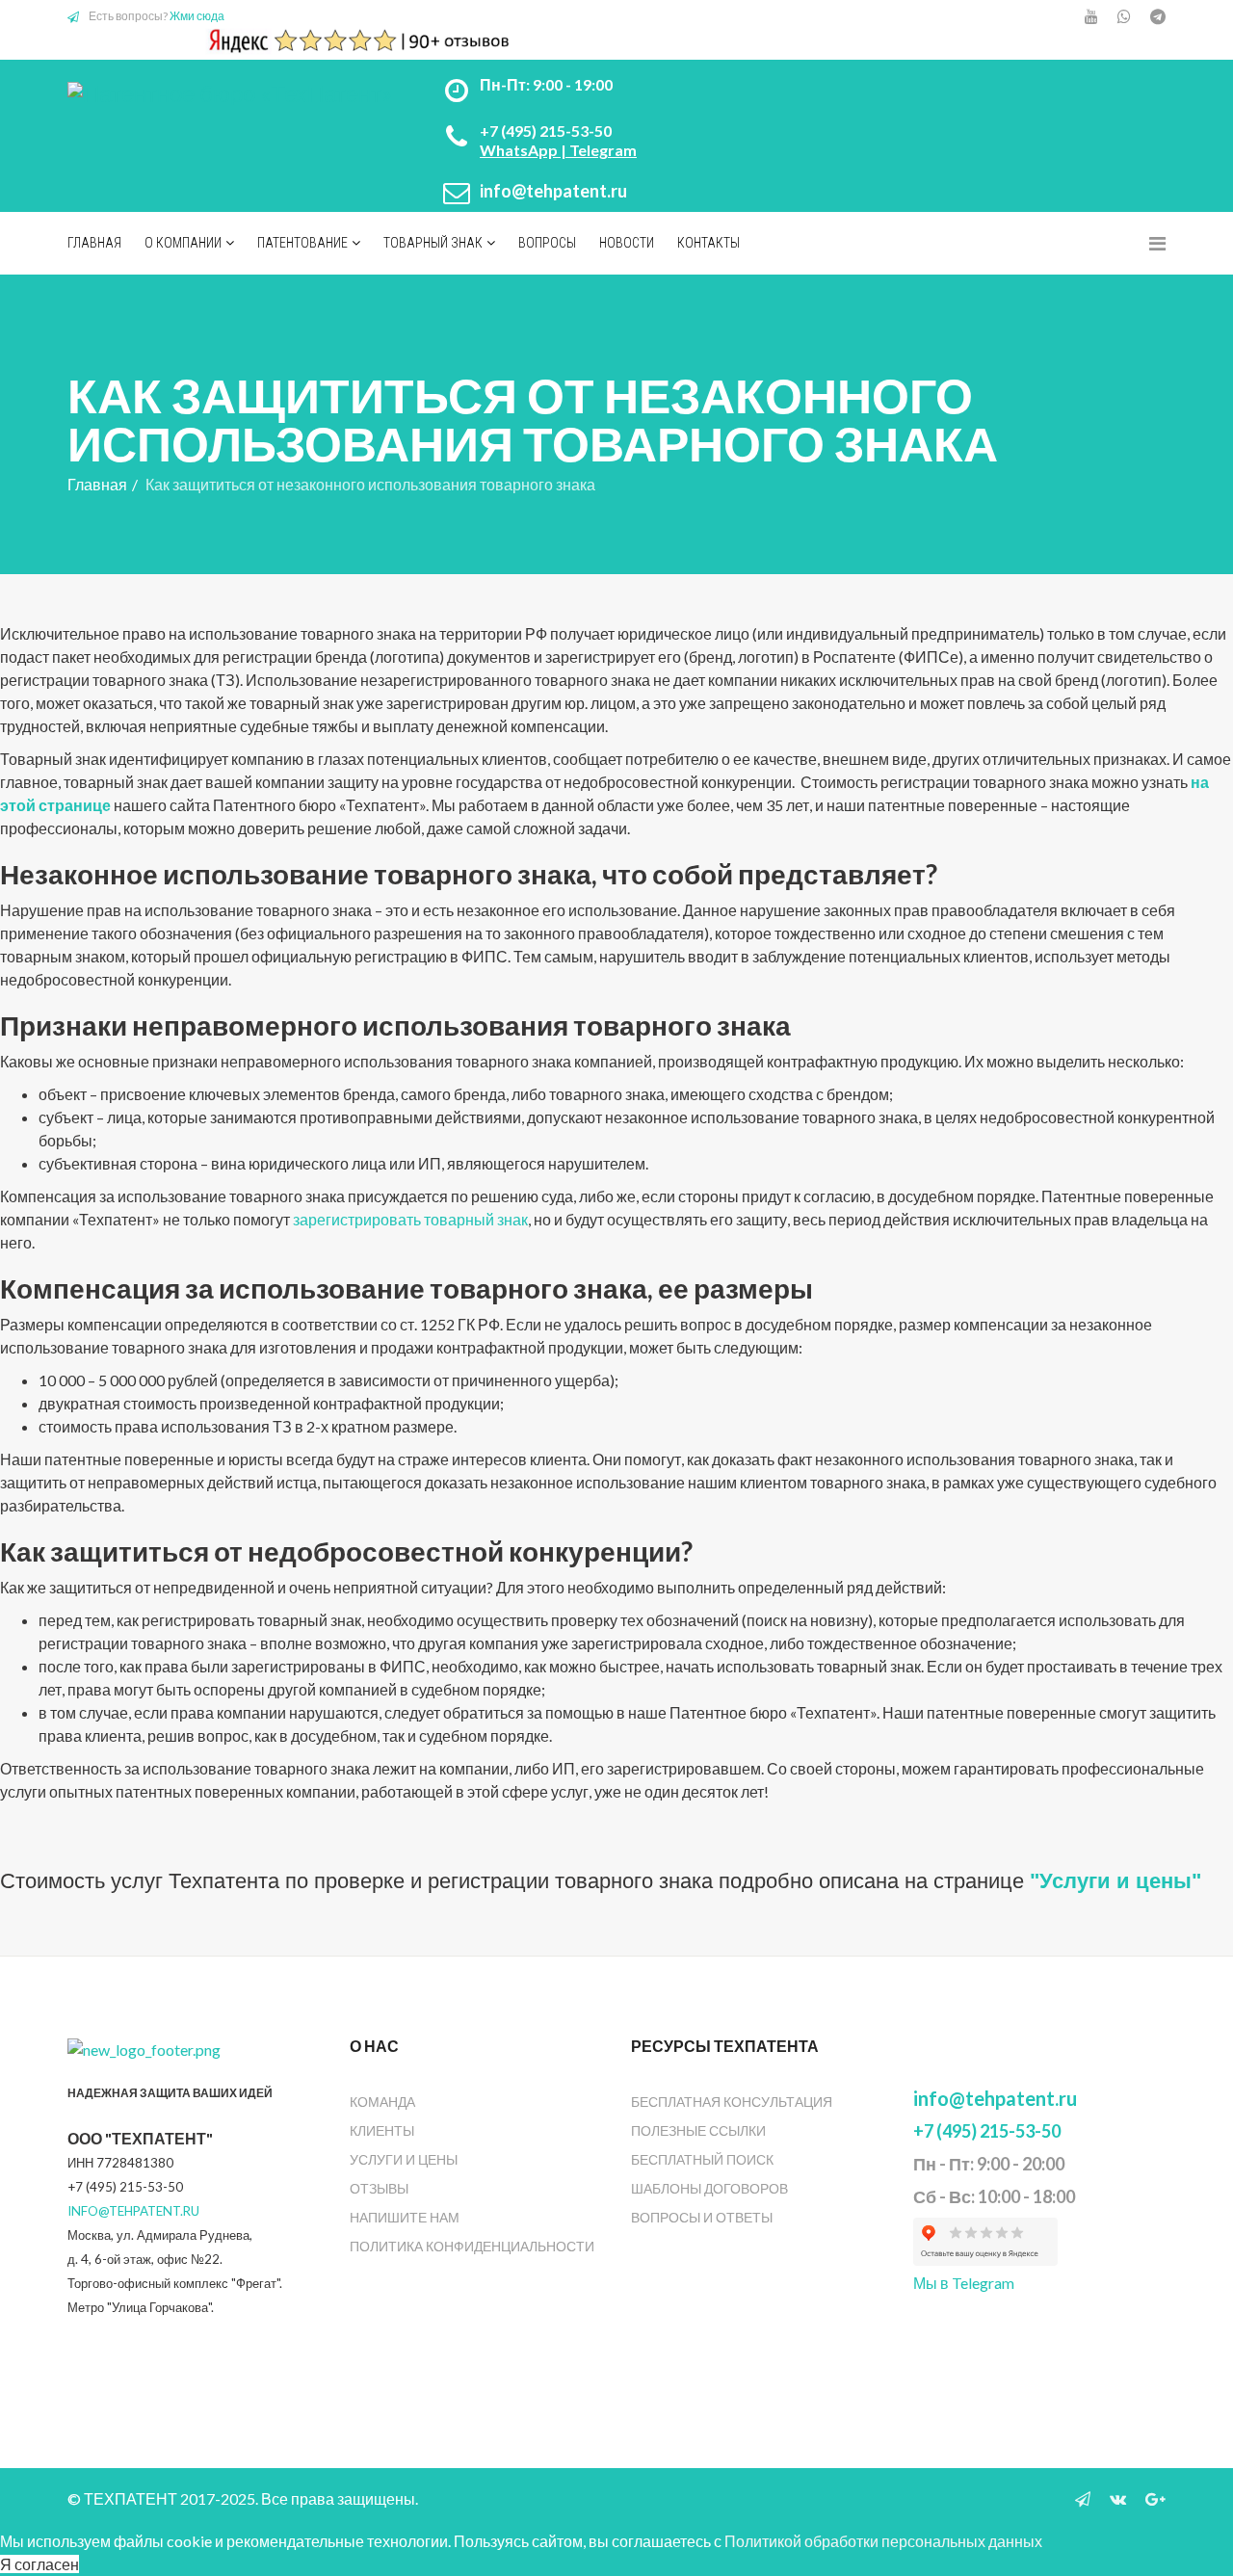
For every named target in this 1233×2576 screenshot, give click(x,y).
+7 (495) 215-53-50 (546, 131)
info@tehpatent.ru (553, 191)
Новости (627, 243)
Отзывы (379, 2188)
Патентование (302, 243)
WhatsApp (519, 150)
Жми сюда (197, 16)
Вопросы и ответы (702, 2217)
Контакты (708, 243)
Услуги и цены (404, 2159)
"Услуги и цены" (1115, 1881)
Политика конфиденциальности (472, 2246)
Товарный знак (433, 243)
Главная (94, 243)
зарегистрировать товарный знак (410, 1219)
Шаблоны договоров (709, 2188)
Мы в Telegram (964, 2283)
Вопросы (547, 243)
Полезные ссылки (698, 2130)
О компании (183, 243)
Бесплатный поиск (702, 2159)
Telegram (603, 150)
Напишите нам (405, 2217)
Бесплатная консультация (732, 2102)
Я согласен (39, 2564)
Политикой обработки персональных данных (883, 2541)
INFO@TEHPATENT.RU (133, 2211)
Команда (382, 2102)
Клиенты (382, 2130)
